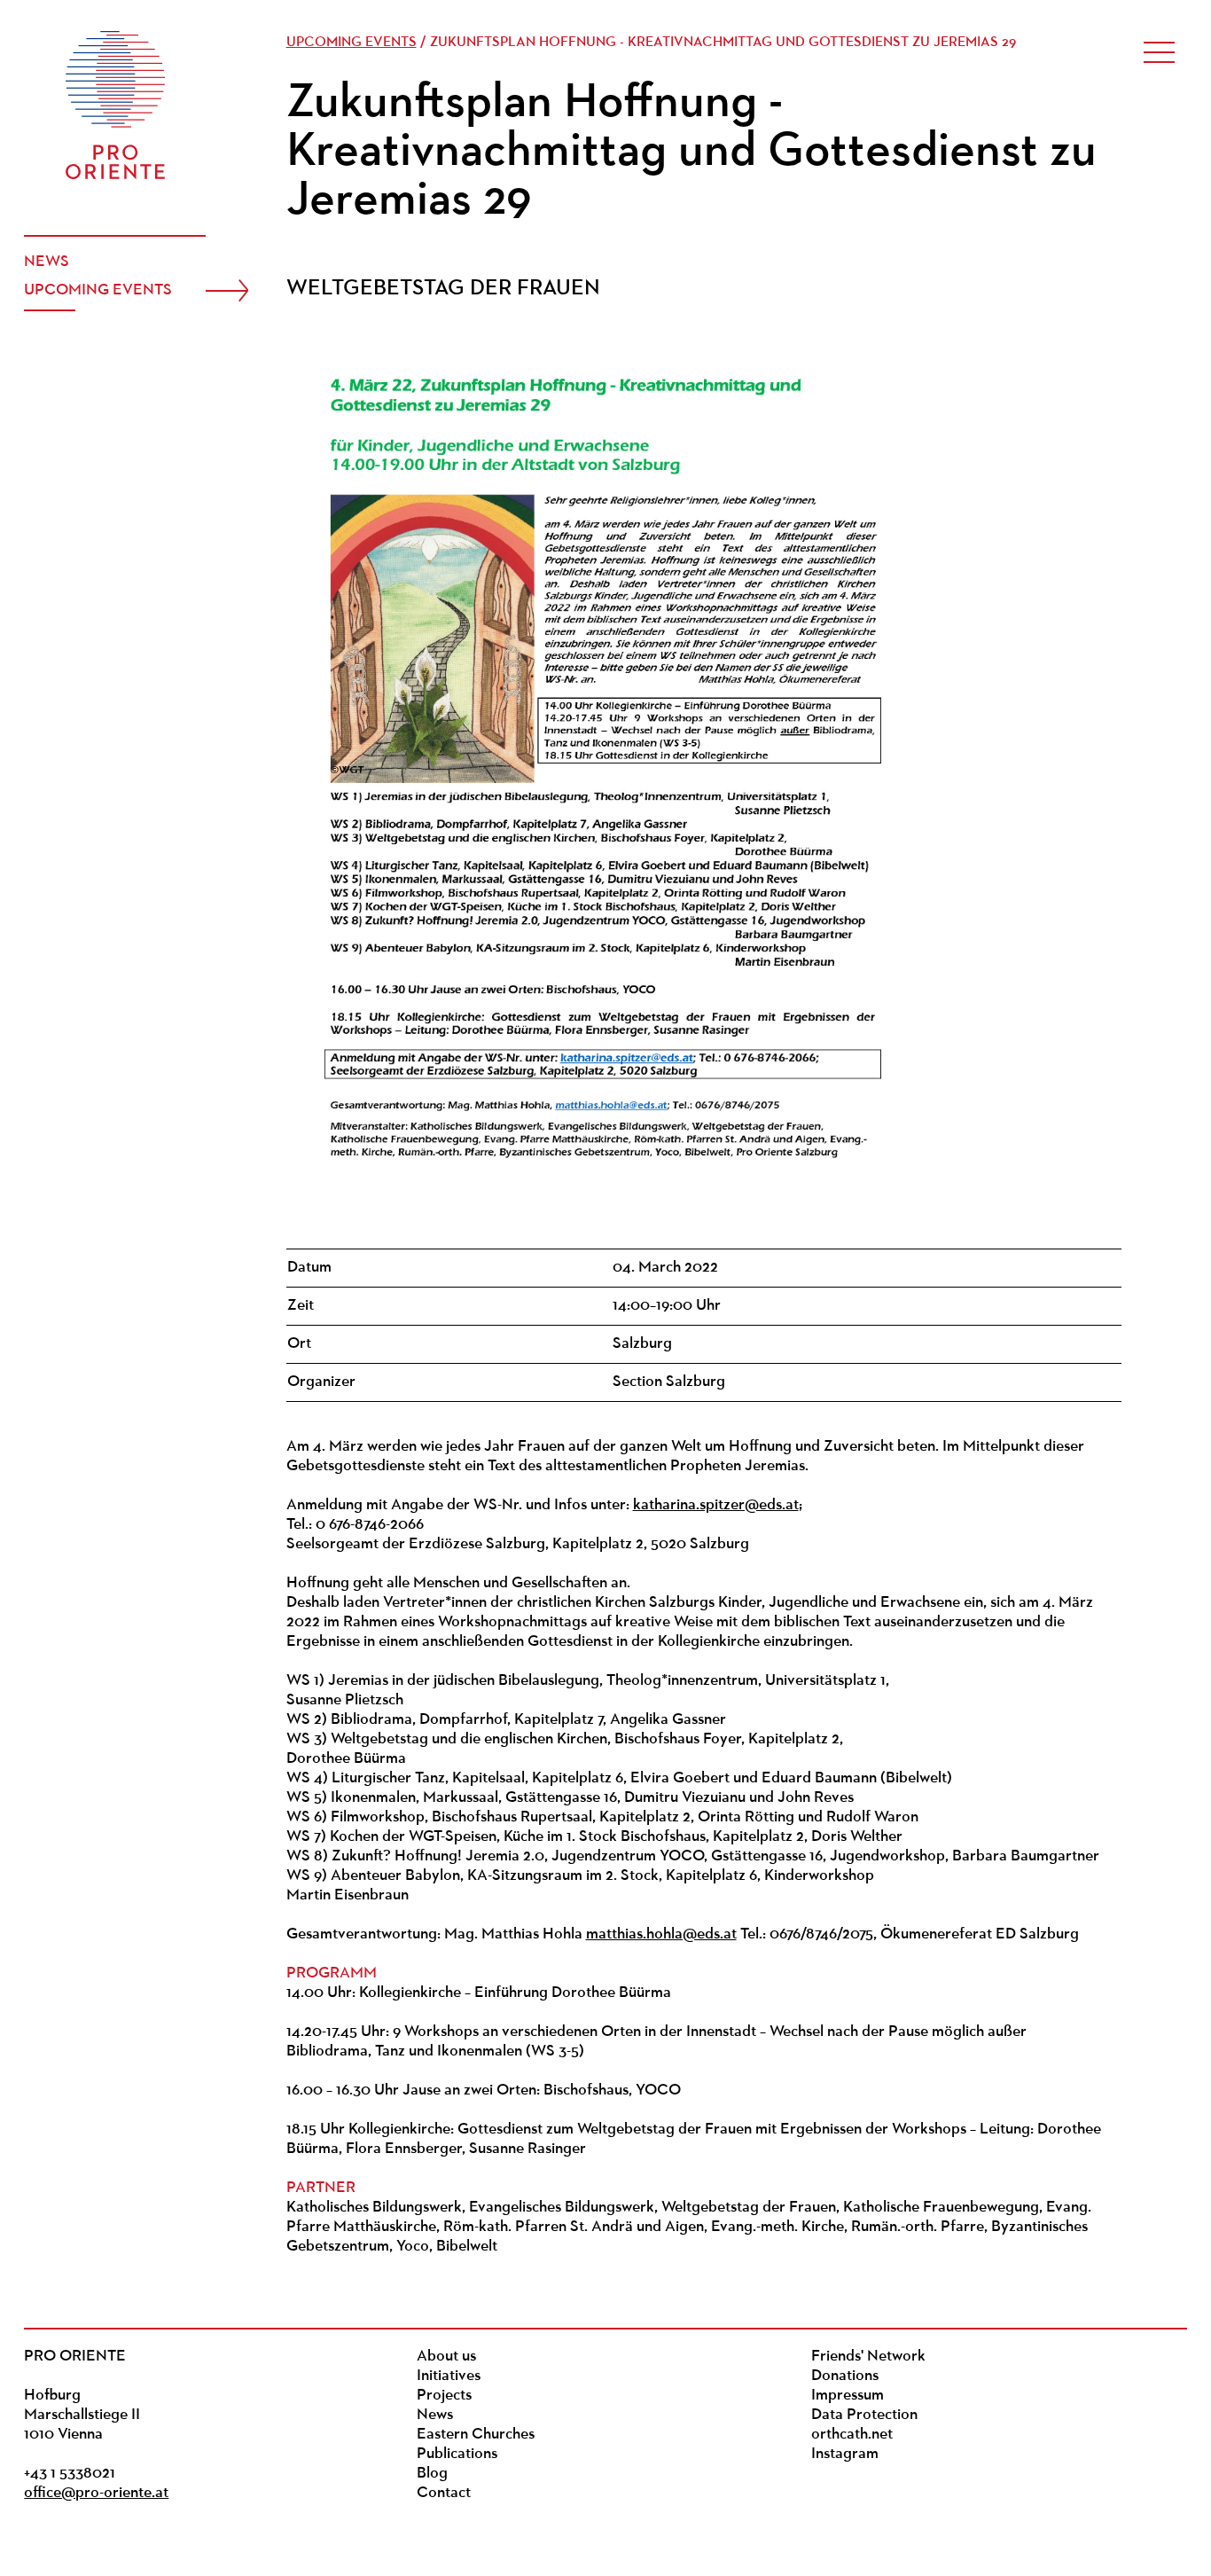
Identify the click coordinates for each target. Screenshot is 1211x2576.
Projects (444, 2396)
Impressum (848, 2396)
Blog (432, 2474)
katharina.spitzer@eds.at (716, 1506)
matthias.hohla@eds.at (661, 1935)
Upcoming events (98, 291)
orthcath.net (852, 2435)
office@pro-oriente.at (96, 2494)
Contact (444, 2494)
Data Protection (864, 2415)
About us (446, 2357)
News (47, 262)
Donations (845, 2376)
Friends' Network (868, 2357)
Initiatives (449, 2376)
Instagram (845, 2455)
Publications (457, 2455)
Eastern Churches (476, 2435)
